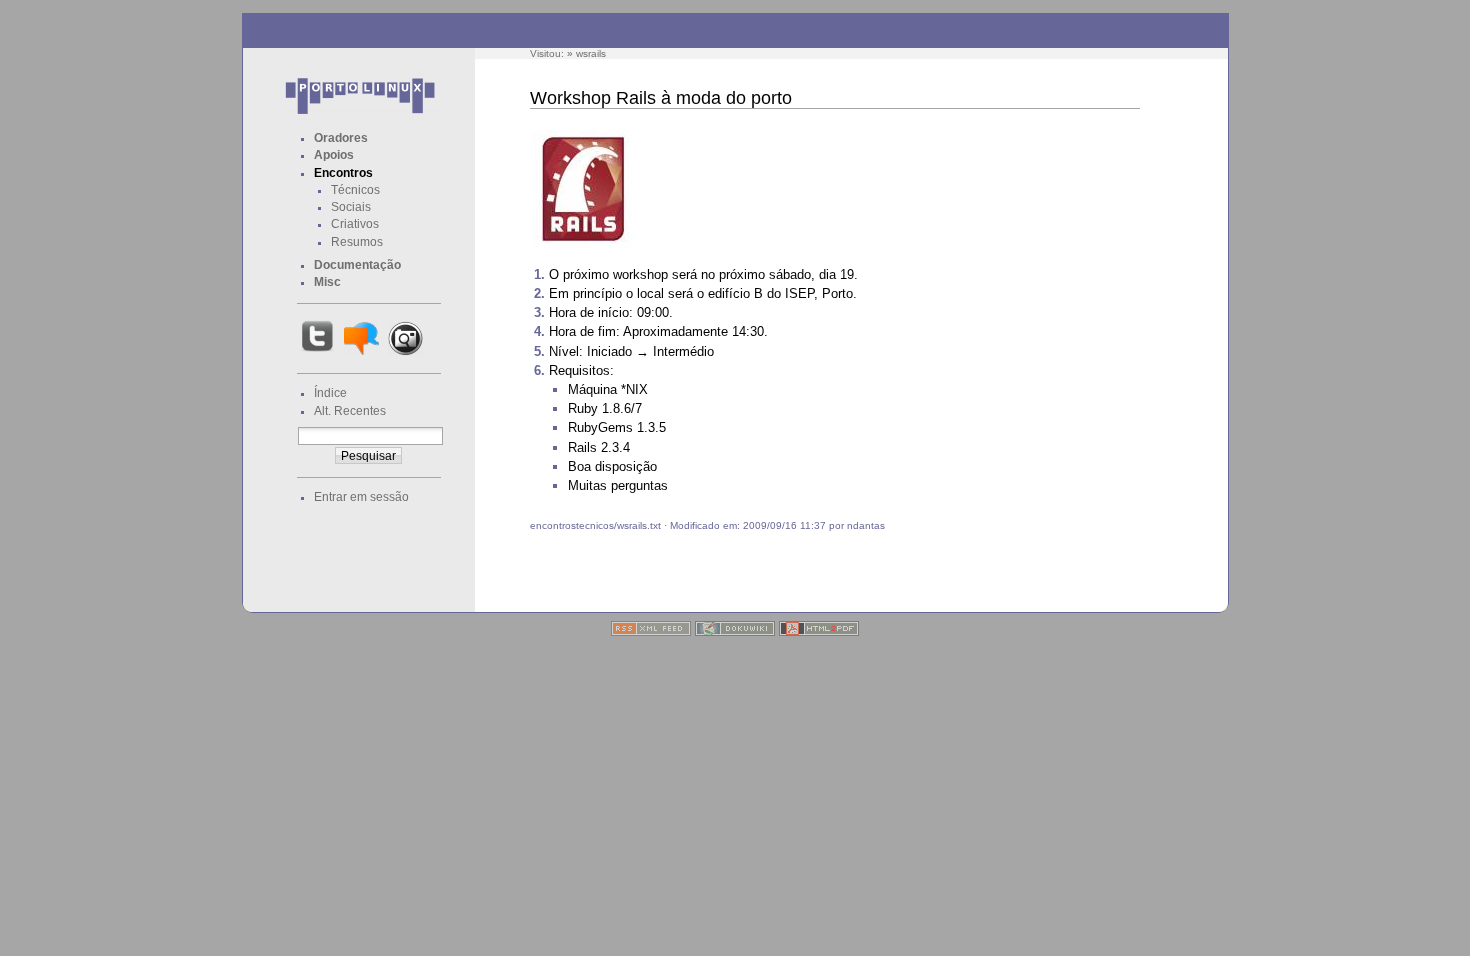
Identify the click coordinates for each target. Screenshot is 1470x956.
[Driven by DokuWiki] (735, 631)
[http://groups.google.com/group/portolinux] (361, 355)
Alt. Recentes (350, 411)
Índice (330, 393)
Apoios (334, 155)
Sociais (351, 207)
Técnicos (355, 190)
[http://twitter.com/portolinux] (317, 355)
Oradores (341, 138)
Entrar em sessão (361, 497)
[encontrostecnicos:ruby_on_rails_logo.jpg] (583, 247)
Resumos (357, 242)
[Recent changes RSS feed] (651, 631)
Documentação (357, 265)
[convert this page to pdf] (819, 631)
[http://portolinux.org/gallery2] (405, 355)
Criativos (355, 224)
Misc (327, 282)
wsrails (591, 53)
